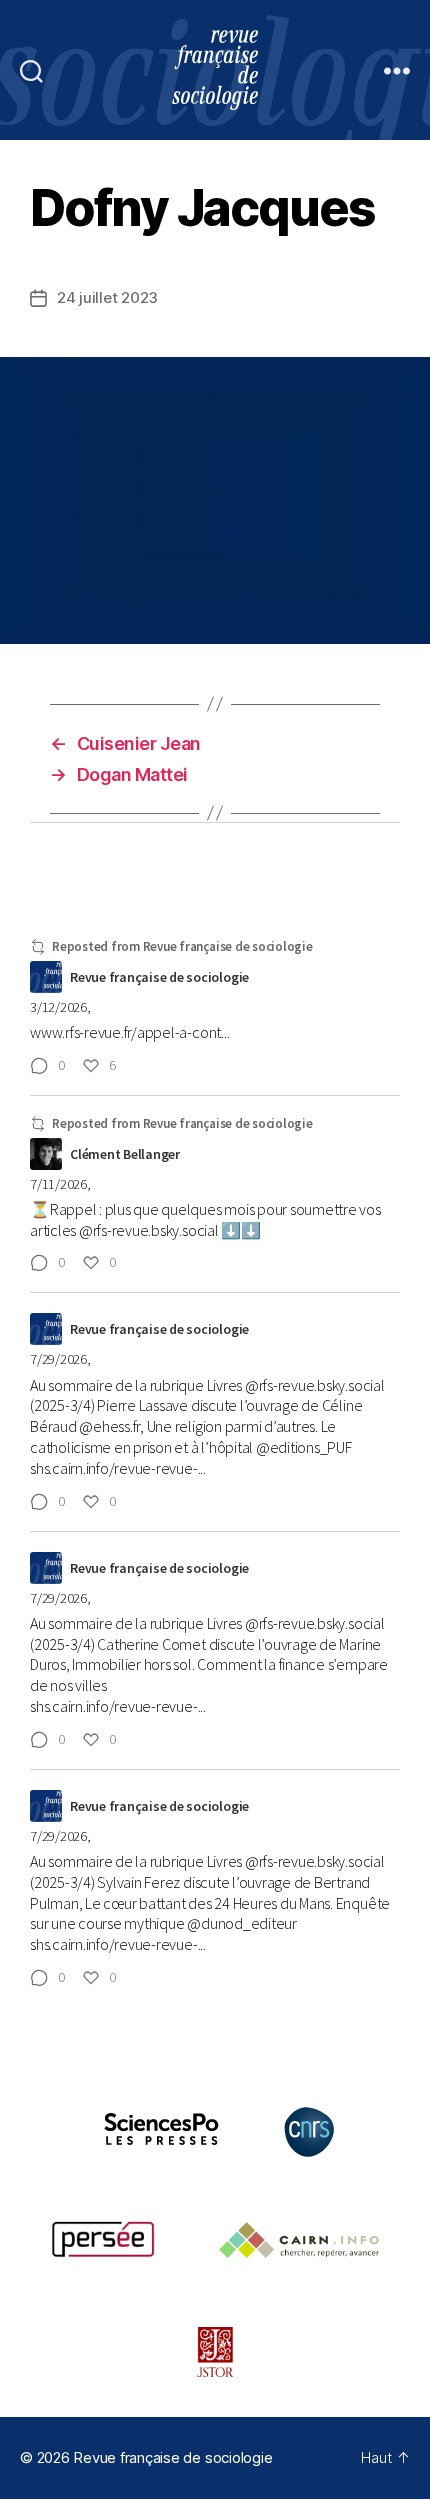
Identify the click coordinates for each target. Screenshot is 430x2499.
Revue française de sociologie (172, 2457)
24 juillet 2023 (107, 297)
